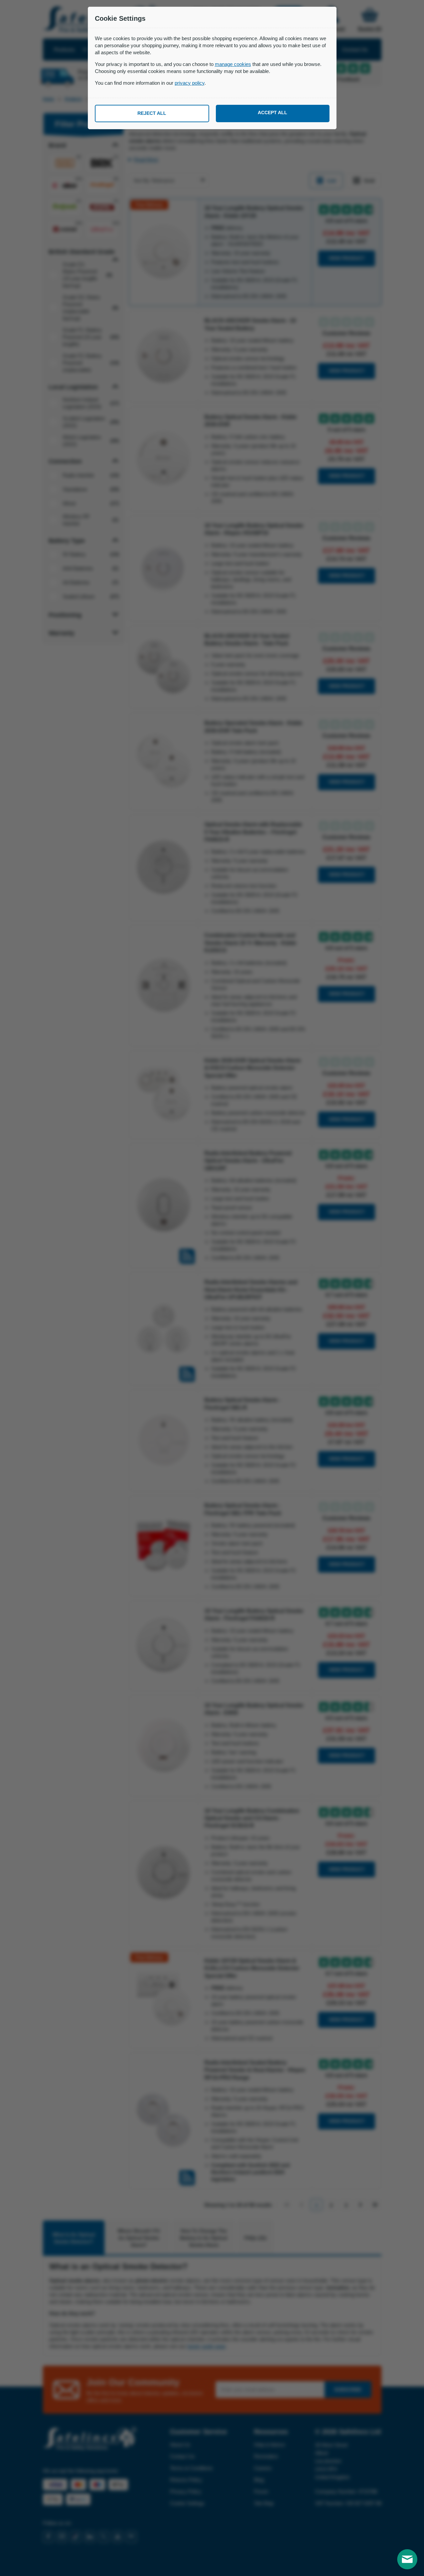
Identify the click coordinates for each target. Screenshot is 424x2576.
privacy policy (190, 83)
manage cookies (233, 64)
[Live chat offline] (407, 2559)
